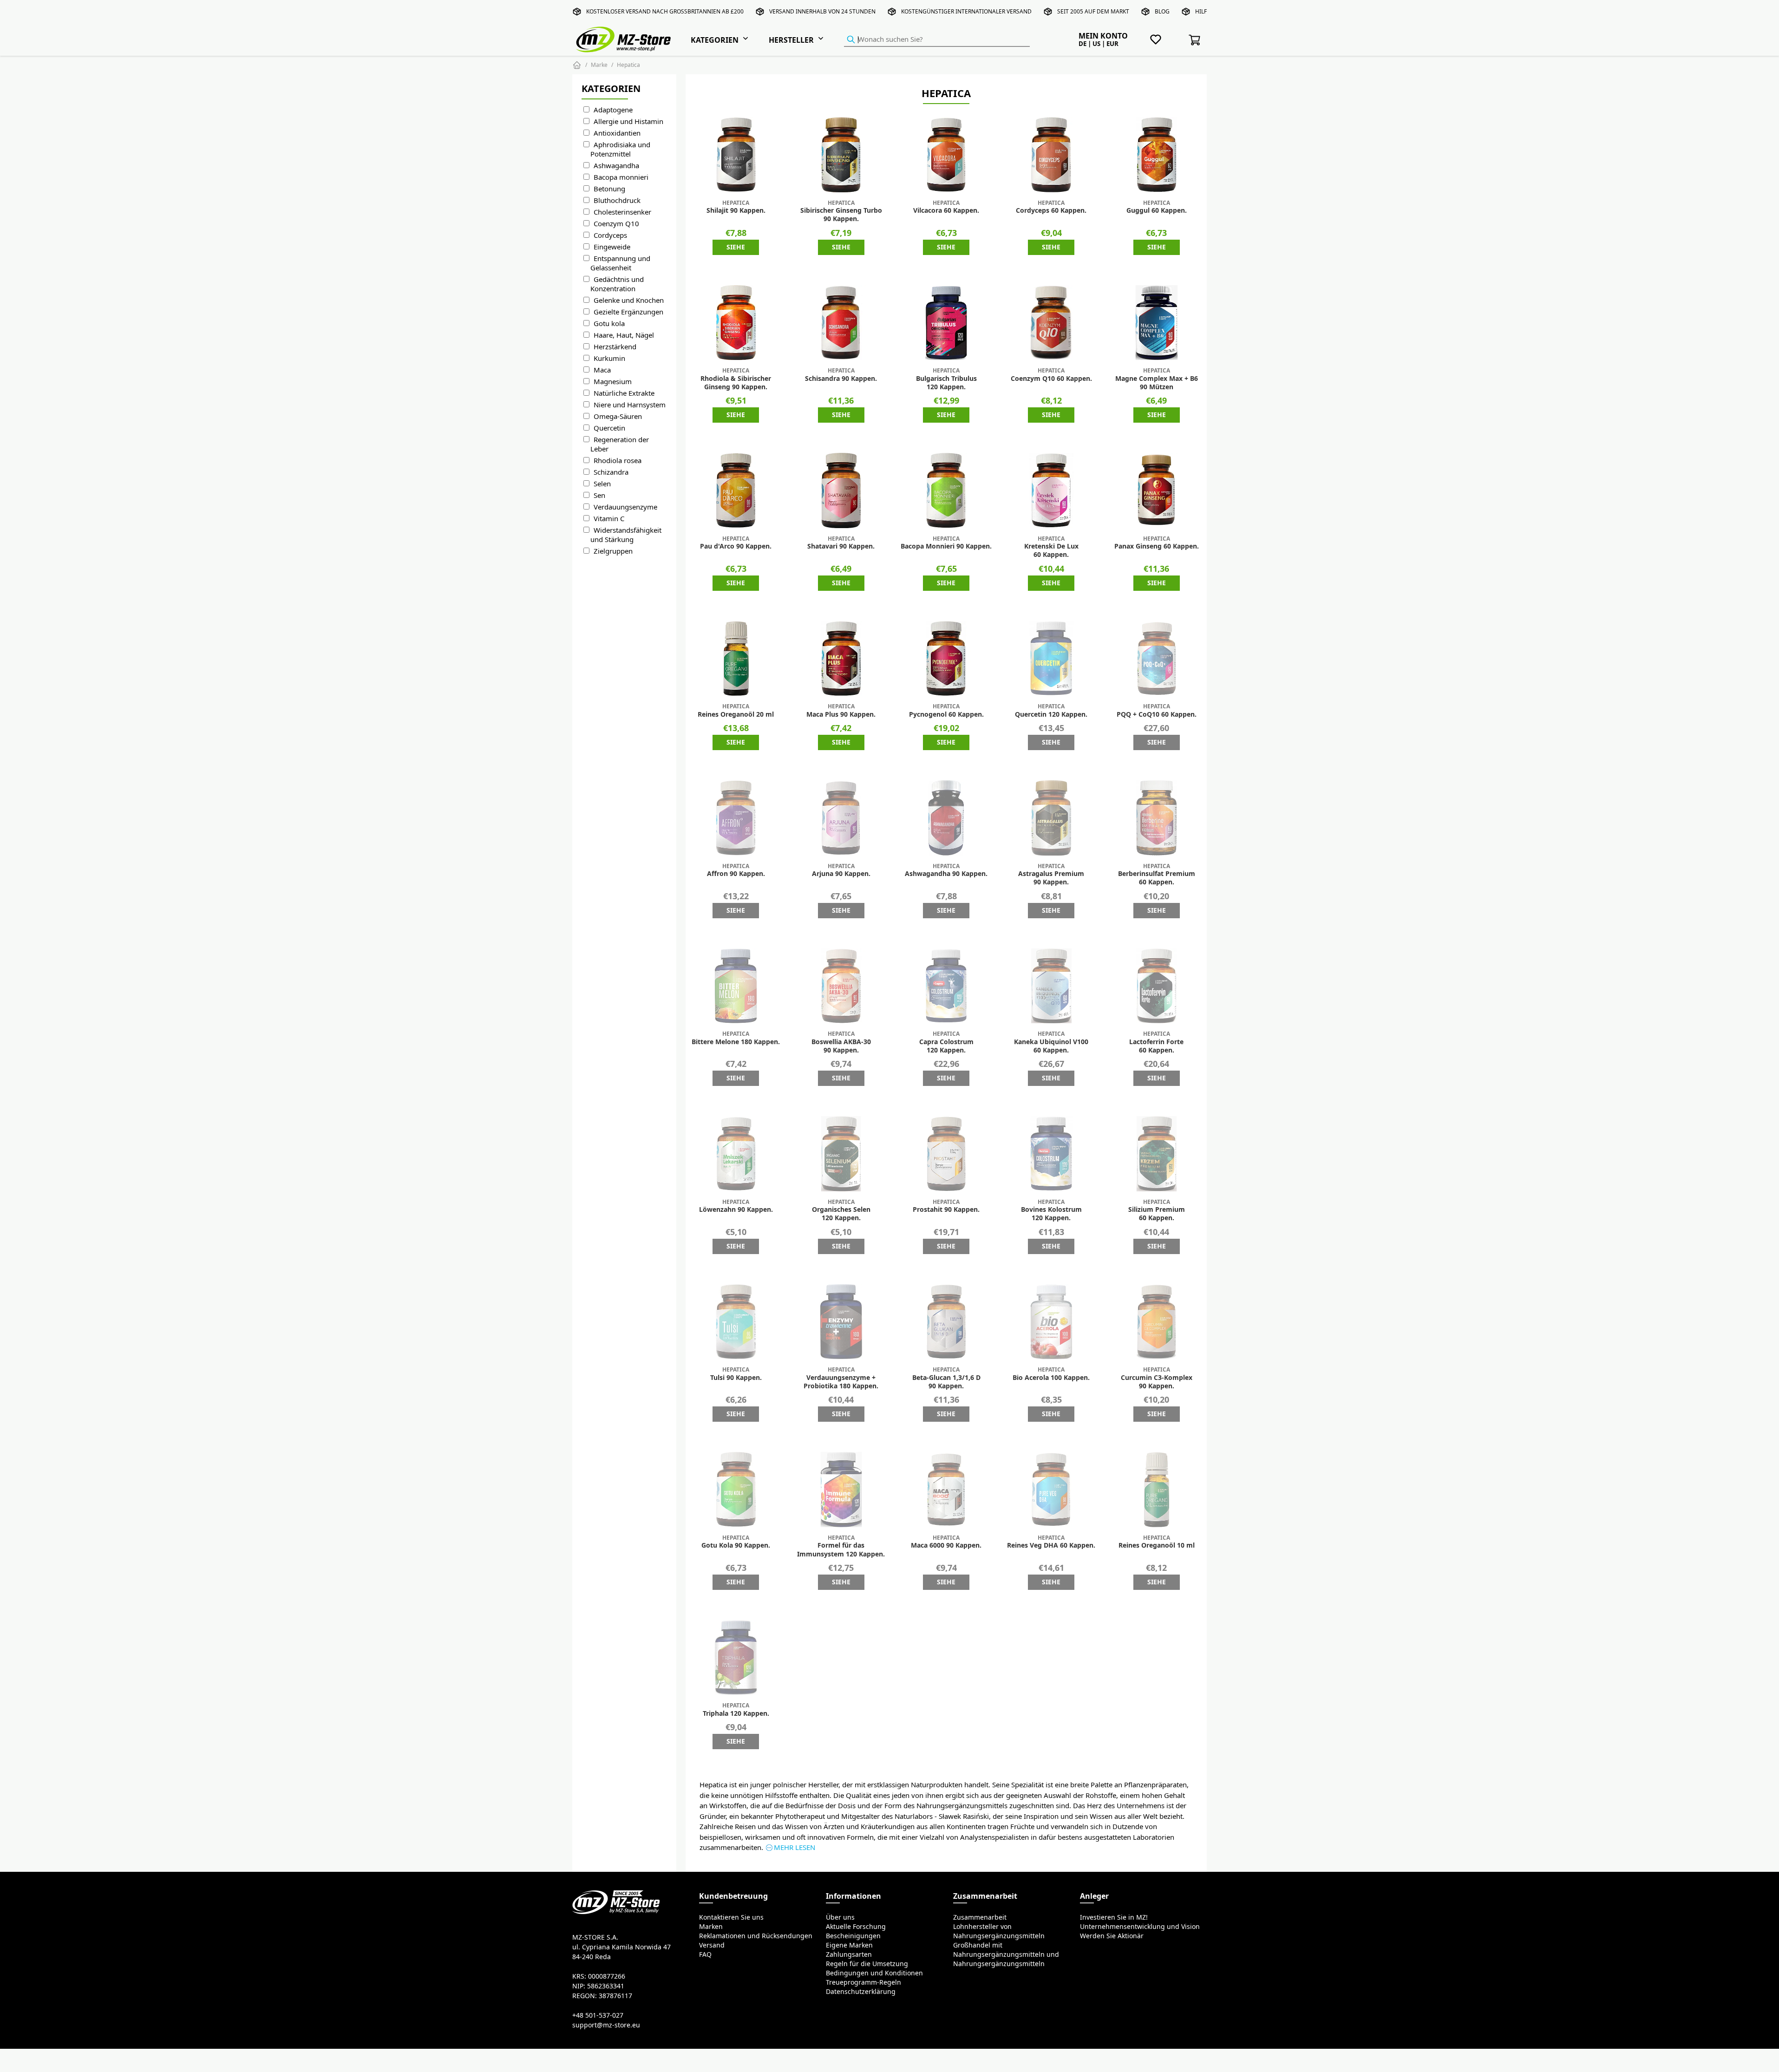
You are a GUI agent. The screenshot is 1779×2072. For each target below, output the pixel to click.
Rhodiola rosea (618, 461)
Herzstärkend (615, 347)
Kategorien (715, 40)
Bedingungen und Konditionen (874, 1973)
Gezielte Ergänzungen (628, 312)
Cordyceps (610, 235)
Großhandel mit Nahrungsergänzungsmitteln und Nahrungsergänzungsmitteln (1006, 1954)
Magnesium (613, 382)
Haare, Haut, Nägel (624, 335)
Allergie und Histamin (628, 121)
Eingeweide (612, 247)
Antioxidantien (617, 133)
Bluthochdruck (617, 200)
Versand (712, 1945)
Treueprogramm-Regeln (863, 1982)
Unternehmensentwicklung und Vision (1140, 1927)
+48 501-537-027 (598, 2015)
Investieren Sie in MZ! (1114, 1917)
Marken (711, 1927)
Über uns (840, 1917)
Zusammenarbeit (980, 1917)
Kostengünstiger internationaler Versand (966, 11)
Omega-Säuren (618, 416)
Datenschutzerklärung (861, 1992)
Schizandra (611, 472)
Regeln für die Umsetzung (867, 1964)
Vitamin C (609, 519)
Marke (599, 65)
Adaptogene (613, 110)
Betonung (609, 189)
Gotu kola (609, 324)
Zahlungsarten (849, 1954)
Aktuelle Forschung (856, 1927)
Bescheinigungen (853, 1936)
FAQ (705, 1954)
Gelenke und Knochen (629, 300)
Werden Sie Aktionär (1112, 1936)
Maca (602, 370)
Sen (599, 495)
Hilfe (1203, 11)
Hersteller (791, 40)
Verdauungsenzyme (625, 507)
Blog (1162, 11)
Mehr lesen (795, 1847)
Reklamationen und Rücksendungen (756, 1936)
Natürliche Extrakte (624, 393)
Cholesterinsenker (622, 212)
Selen (602, 484)
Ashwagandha (616, 166)
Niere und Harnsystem (630, 405)
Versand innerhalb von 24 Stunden (822, 11)
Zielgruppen (613, 551)
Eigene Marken (849, 1945)
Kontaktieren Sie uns (731, 1917)
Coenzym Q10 (616, 224)
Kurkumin (609, 358)
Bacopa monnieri (621, 177)
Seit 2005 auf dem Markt (1093, 11)
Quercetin (609, 428)
